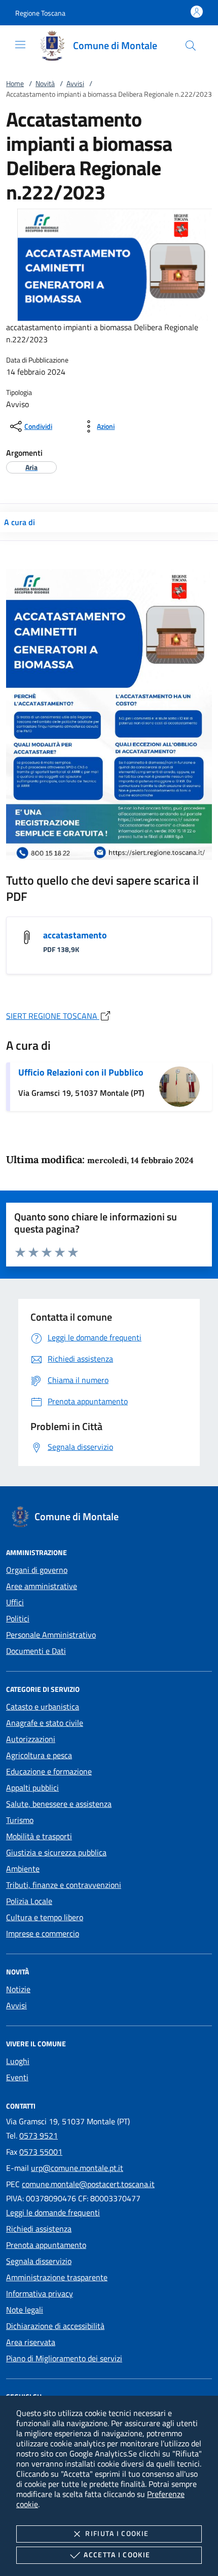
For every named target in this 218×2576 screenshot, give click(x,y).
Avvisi (75, 83)
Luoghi (18, 2061)
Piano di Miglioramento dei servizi (64, 2358)
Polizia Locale (29, 1901)
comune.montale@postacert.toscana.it (88, 2184)
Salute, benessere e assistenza (59, 1804)
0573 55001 (41, 2152)
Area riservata (31, 2342)
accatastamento (75, 935)
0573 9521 (39, 2135)
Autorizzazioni (31, 1739)
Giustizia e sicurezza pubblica (56, 1852)
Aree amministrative (42, 1586)
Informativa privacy (40, 2293)
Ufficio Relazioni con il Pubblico (81, 1072)
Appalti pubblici (32, 1788)
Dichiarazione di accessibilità (55, 2326)
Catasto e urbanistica (43, 1707)
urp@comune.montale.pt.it (77, 2168)
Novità (45, 83)
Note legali (25, 2310)
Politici (18, 1618)
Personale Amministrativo (51, 1635)
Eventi (17, 2077)
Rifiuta (117, 2533)
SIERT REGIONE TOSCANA (53, 1016)
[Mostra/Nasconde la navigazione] (20, 45)
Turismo (20, 1820)
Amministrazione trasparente (57, 2277)
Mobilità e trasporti (39, 1836)
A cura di (20, 522)
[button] (40, 13)
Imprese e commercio (43, 1933)
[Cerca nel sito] (191, 46)
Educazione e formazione (49, 1771)
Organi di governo (37, 1570)
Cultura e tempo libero (45, 1917)
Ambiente (23, 1869)
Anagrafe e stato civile (45, 1723)
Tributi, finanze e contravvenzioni (64, 1885)
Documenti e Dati (36, 1651)
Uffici (15, 1602)
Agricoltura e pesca (39, 1755)
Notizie (18, 1989)
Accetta (117, 2554)
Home (15, 83)
